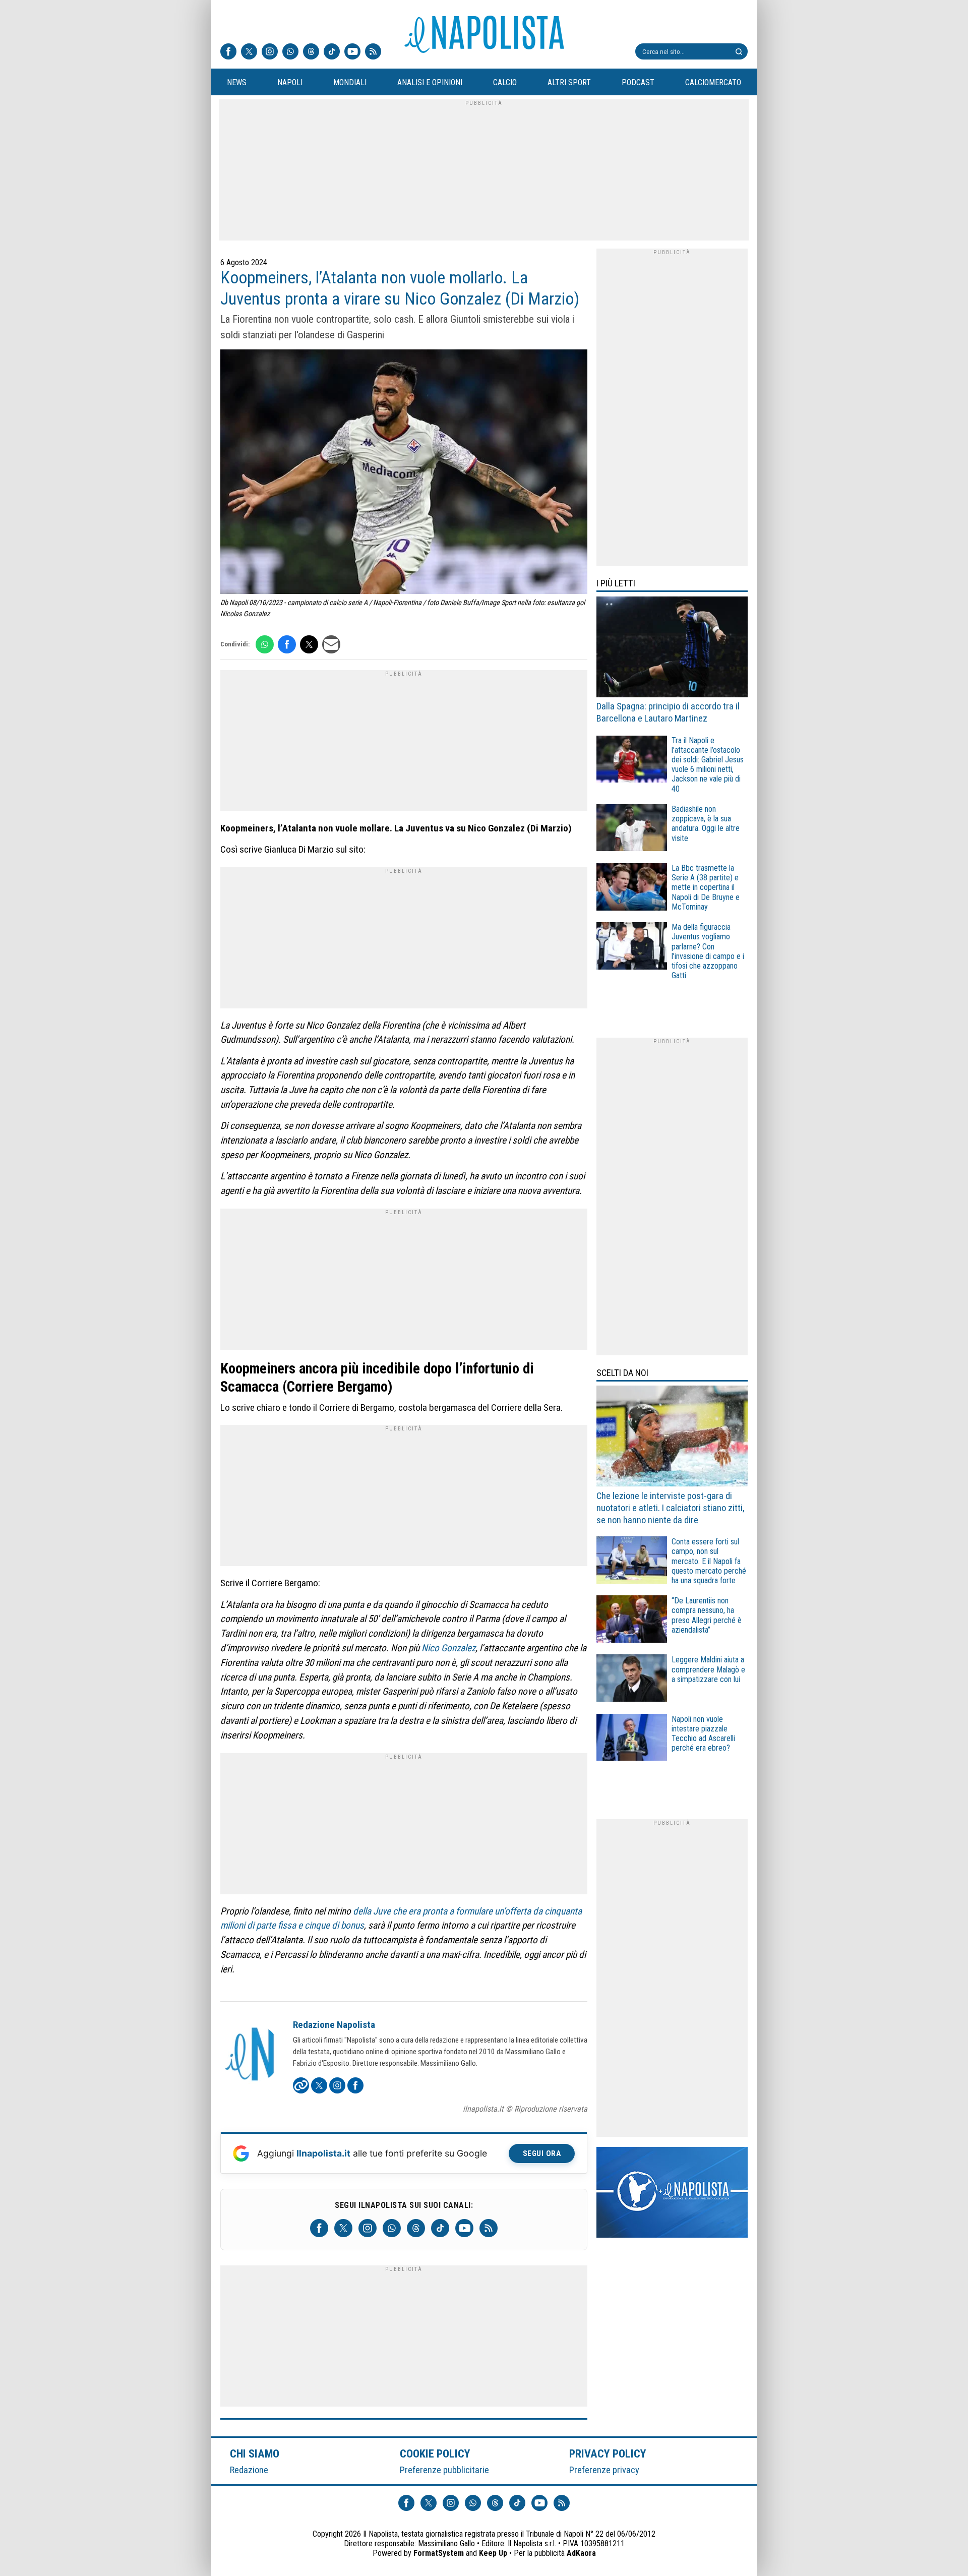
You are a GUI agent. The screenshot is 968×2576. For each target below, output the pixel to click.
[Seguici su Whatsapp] (290, 52)
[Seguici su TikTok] (332, 52)
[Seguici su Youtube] (352, 52)
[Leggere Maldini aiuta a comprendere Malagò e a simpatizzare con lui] (632, 1679)
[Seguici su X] (249, 52)
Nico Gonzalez (448, 1648)
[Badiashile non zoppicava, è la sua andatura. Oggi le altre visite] (632, 829)
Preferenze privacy (604, 2470)
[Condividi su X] (309, 644)
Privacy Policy (608, 2453)
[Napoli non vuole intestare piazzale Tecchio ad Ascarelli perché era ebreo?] (632, 1739)
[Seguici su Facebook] (228, 52)
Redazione (249, 2470)
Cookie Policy (435, 2453)
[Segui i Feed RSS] (373, 52)
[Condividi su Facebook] (287, 644)
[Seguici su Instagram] (270, 52)
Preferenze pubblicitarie (444, 2470)
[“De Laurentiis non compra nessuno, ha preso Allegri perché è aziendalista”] (632, 1620)
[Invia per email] (331, 644)
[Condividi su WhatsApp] (265, 644)
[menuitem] (236, 83)
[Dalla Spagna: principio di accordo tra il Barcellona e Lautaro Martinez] (672, 648)
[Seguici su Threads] (311, 52)
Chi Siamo (255, 2453)
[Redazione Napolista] (251, 2055)
